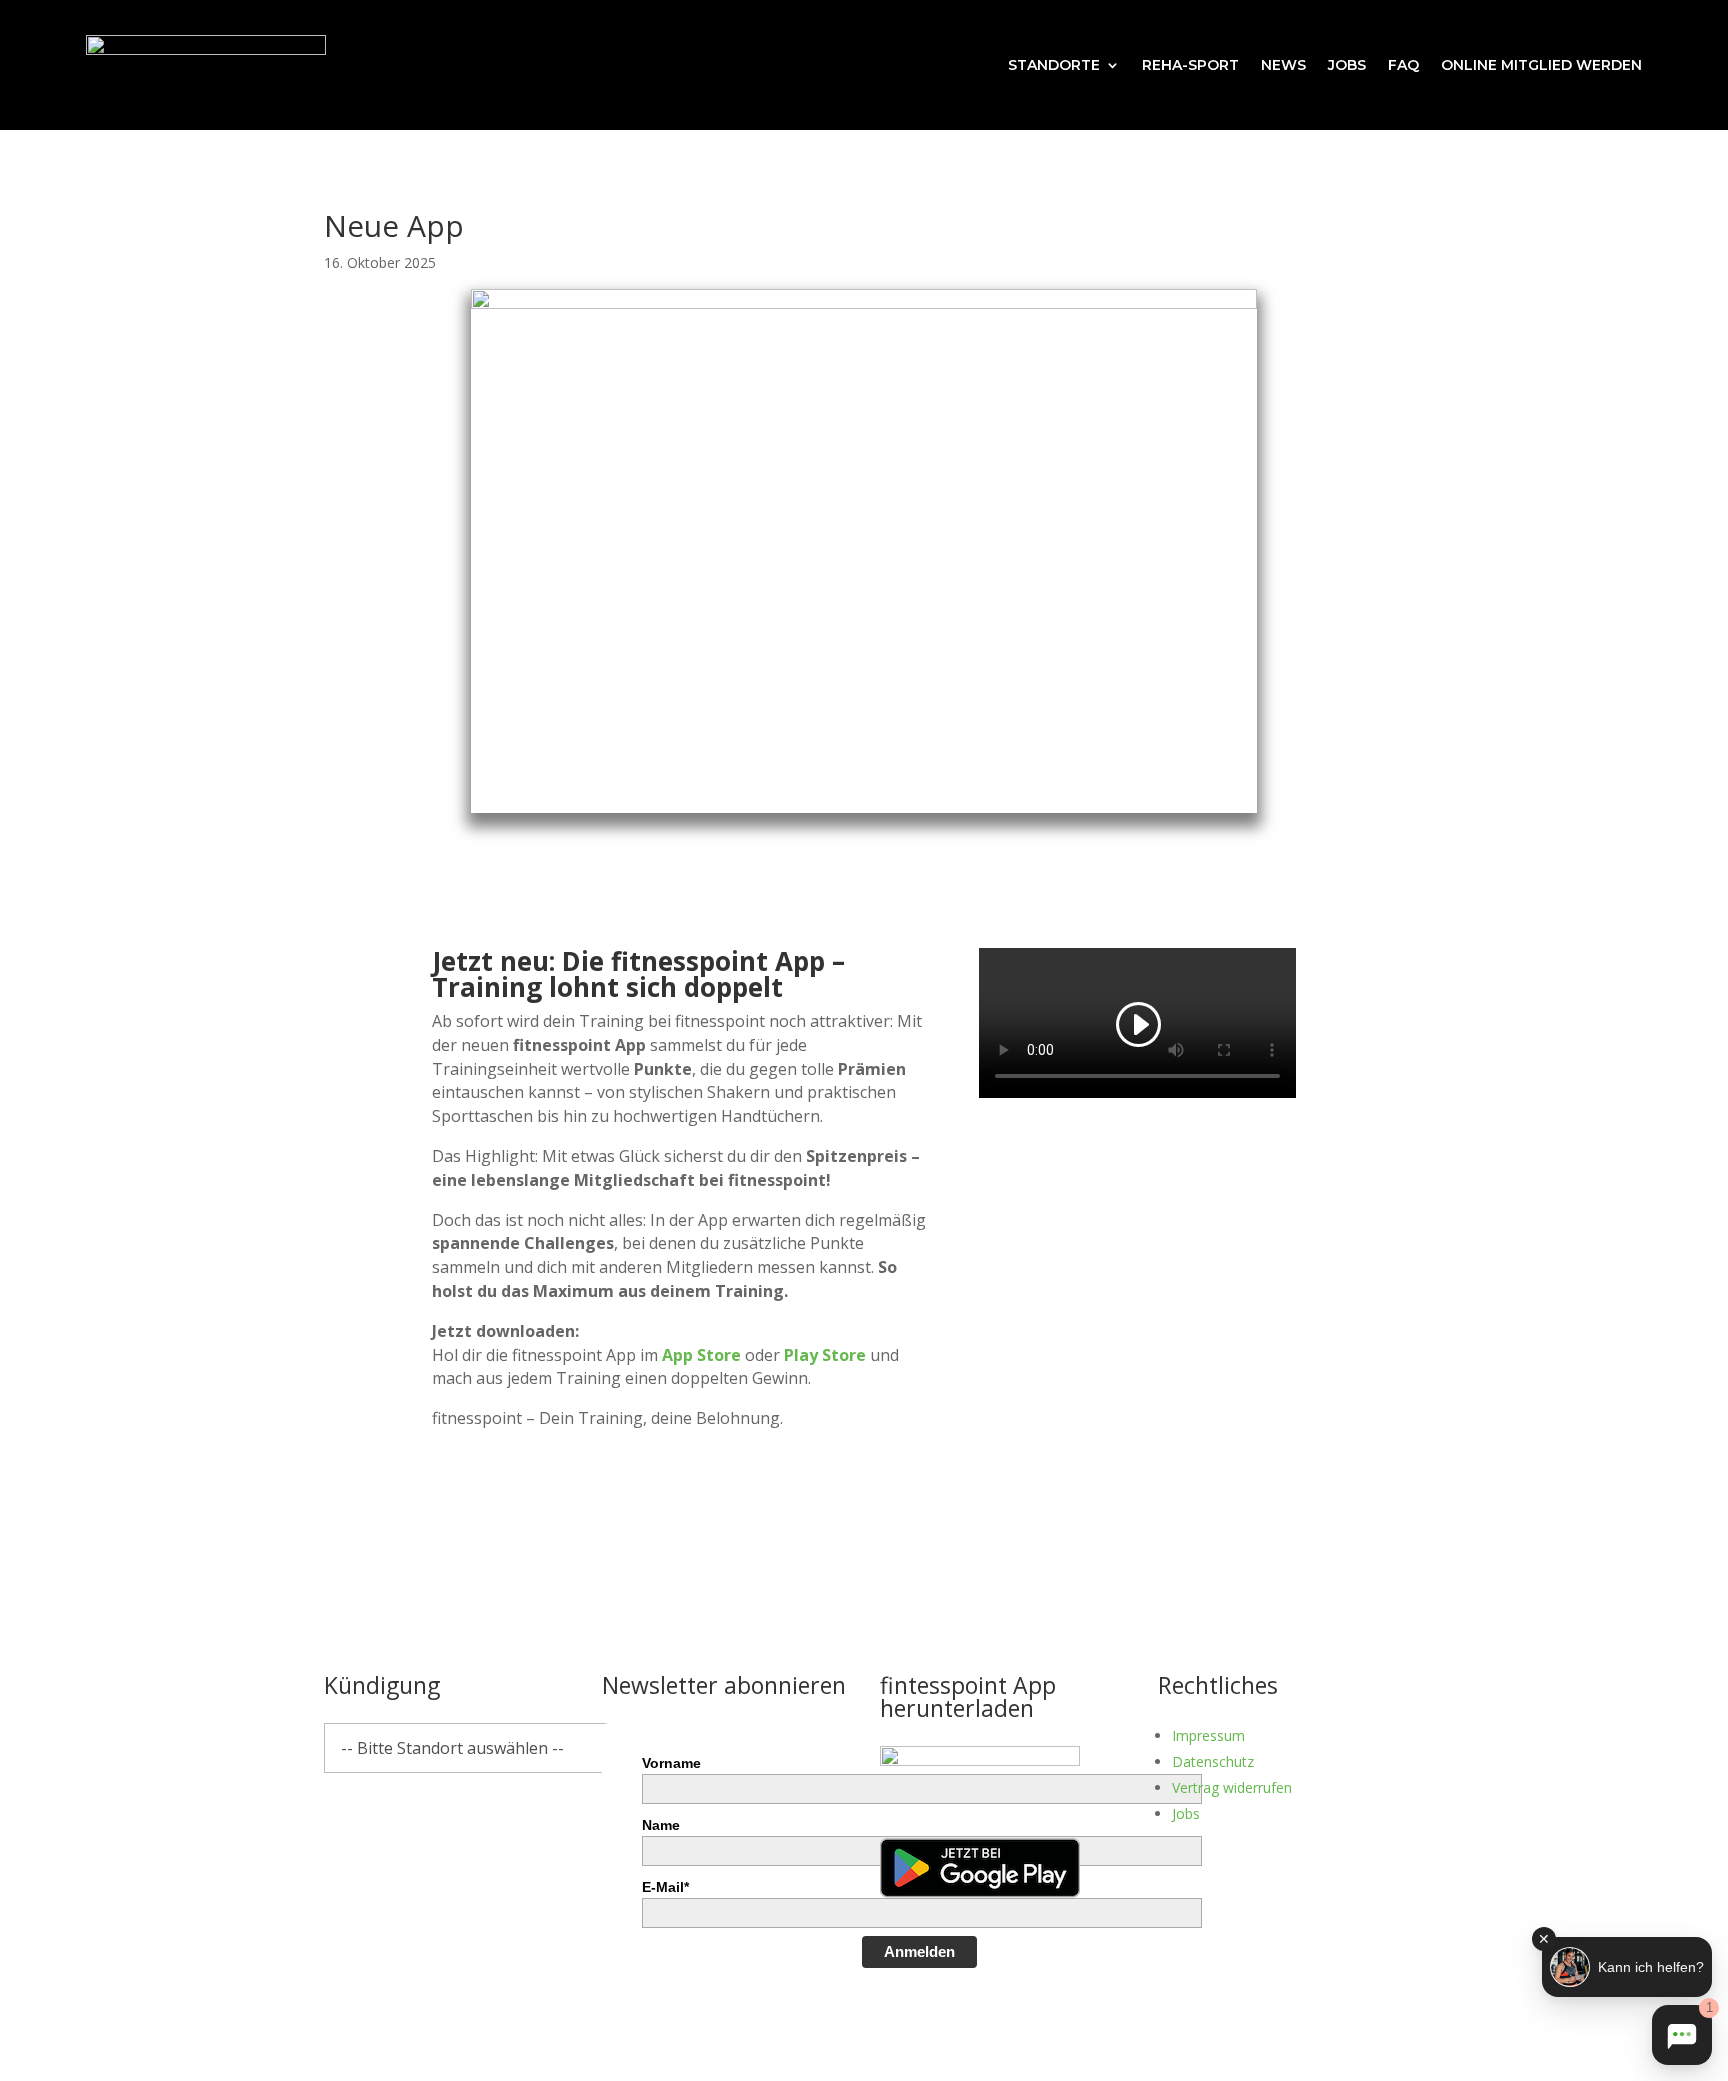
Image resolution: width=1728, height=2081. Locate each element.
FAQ (1403, 65)
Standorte (1054, 65)
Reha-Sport (1190, 65)
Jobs (1347, 65)
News (1283, 65)
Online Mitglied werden (1541, 65)
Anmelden (919, 1951)
